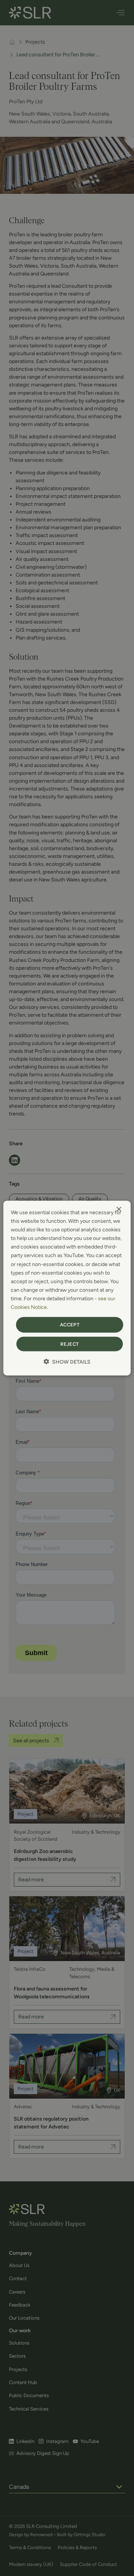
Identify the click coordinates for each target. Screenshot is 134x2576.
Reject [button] (69, 1344)
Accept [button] (70, 1325)
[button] (67, 1361)
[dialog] (67, 1288)
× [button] (119, 1210)
